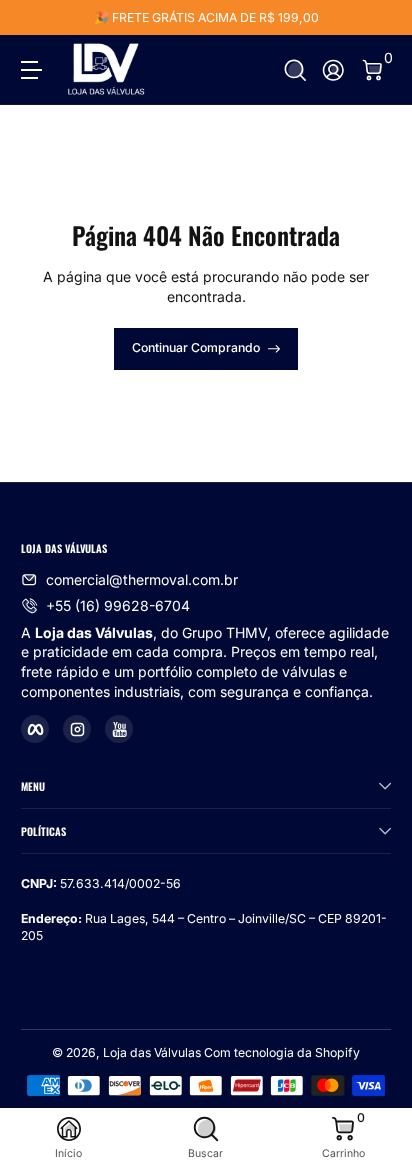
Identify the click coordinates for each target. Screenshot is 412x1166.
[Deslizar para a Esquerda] (35, 18)
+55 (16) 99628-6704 (118, 605)
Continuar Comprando (196, 347)
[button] (295, 70)
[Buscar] (295, 70)
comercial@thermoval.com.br (142, 579)
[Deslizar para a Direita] (377, 18)
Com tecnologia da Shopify (282, 1052)
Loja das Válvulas (152, 1052)
